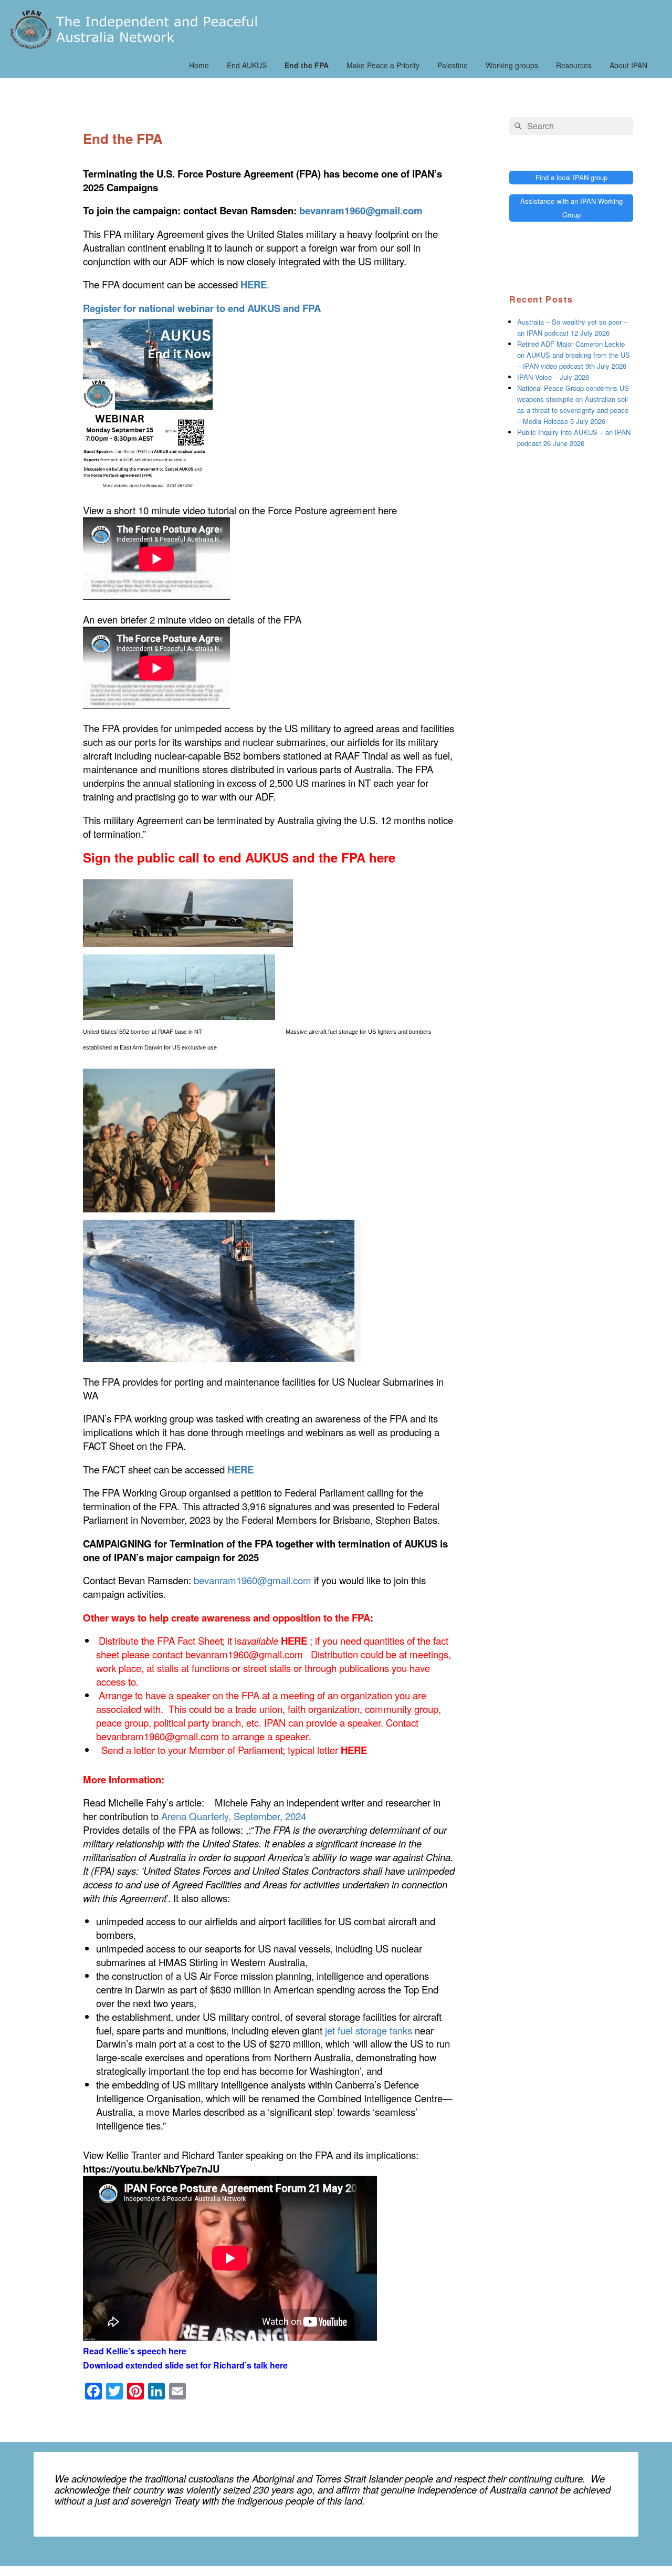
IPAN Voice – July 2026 (553, 377)
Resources (574, 65)
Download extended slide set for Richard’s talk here (185, 2365)
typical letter (327, 1750)
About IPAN (628, 65)
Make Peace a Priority (383, 65)
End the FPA (307, 65)
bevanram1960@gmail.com (253, 1580)
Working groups (512, 65)
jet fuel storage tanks (369, 2030)
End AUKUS (247, 65)
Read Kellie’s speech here (135, 2351)
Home (199, 65)
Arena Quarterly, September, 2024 (234, 1816)
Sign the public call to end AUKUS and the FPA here (239, 857)
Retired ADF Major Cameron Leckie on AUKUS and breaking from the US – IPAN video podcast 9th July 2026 (574, 355)
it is (267, 1640)
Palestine (453, 65)
